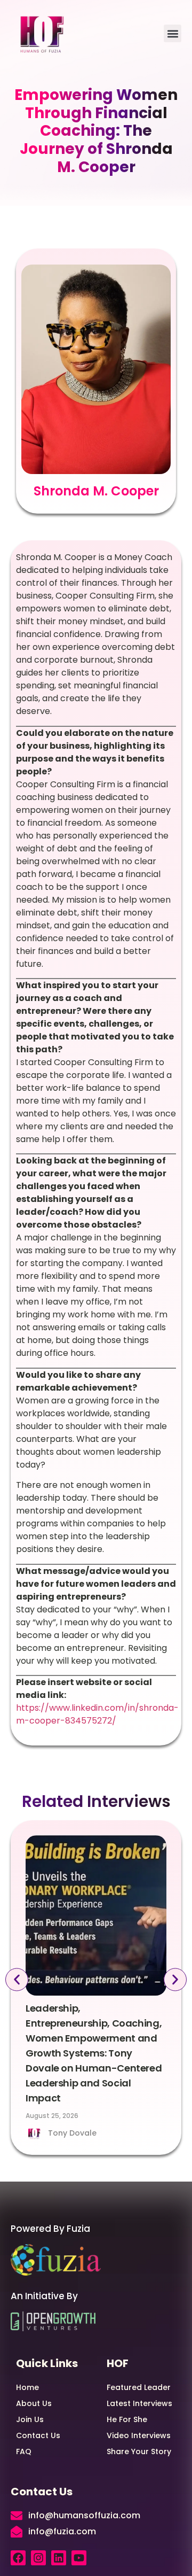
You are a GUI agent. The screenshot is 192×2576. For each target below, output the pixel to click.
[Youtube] (79, 2558)
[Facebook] (18, 2558)
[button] (173, 33)
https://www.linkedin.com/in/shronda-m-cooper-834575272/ (97, 1714)
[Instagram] (38, 2558)
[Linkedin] (59, 2558)
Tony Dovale (72, 2133)
